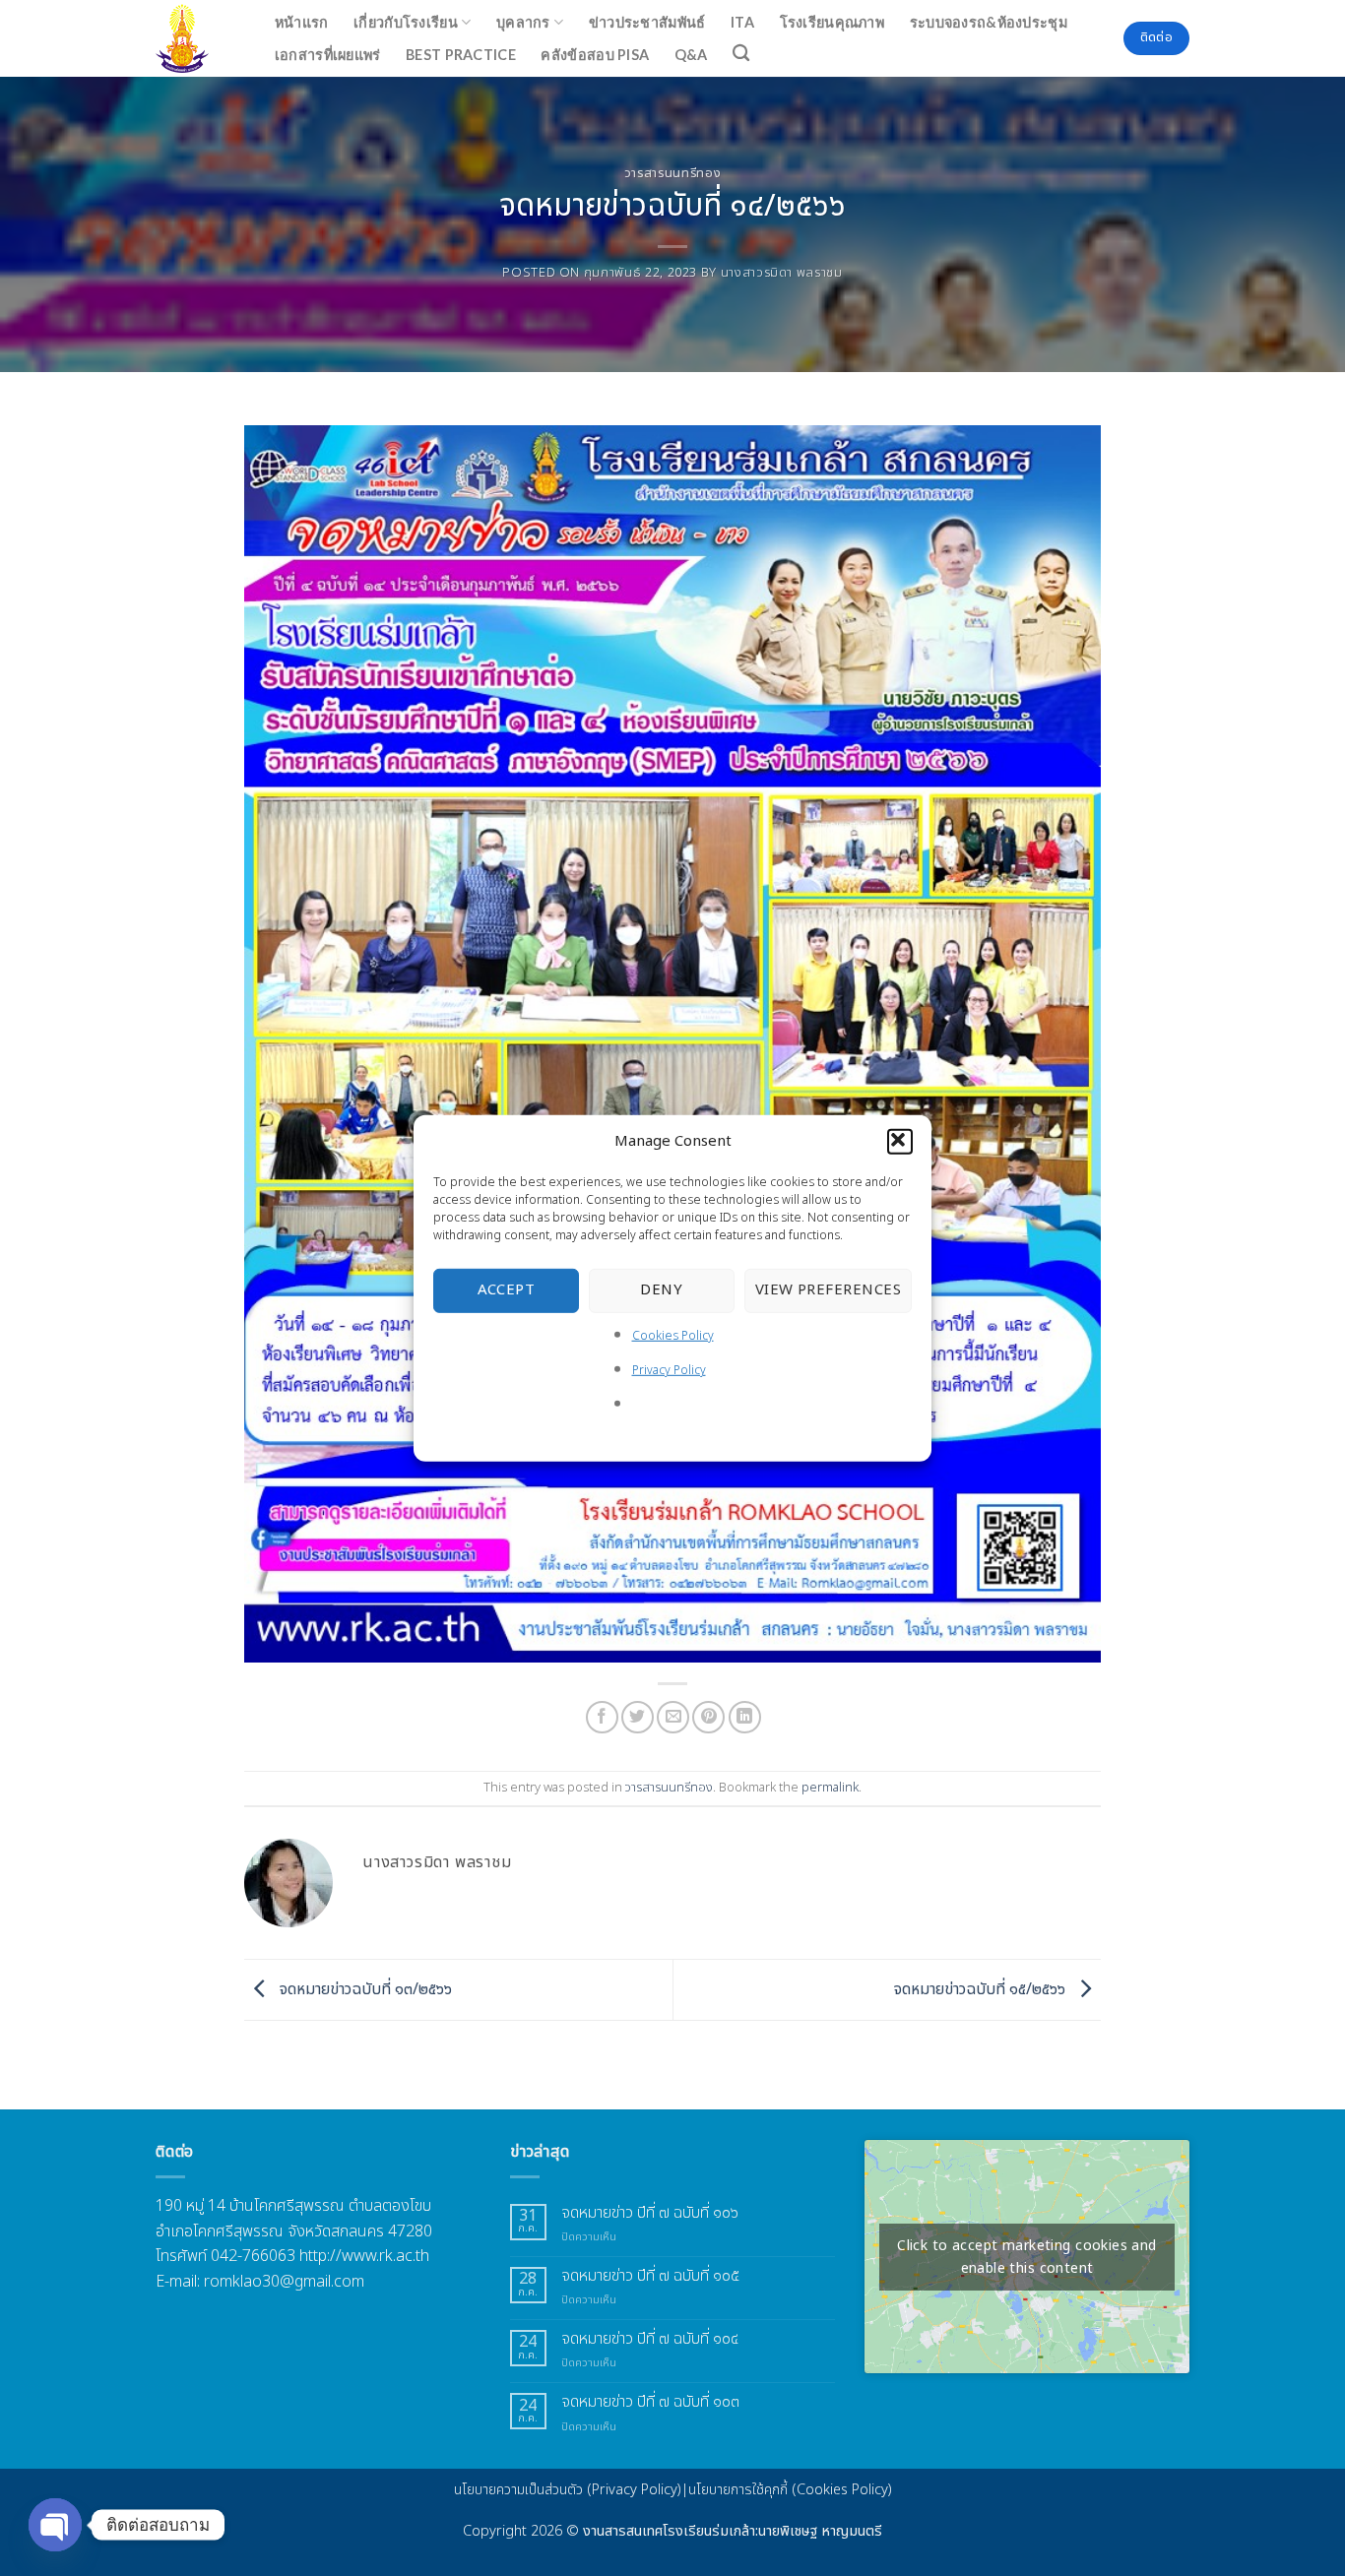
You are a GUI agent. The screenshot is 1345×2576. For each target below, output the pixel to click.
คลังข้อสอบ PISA (595, 55)
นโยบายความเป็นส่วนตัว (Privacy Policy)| (571, 2490)
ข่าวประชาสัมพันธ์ (647, 22)
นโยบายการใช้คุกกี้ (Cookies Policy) (790, 2490)
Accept (507, 1290)
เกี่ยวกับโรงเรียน (406, 22)
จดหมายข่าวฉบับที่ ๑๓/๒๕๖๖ (364, 1989)
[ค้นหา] (742, 54)
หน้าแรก (302, 22)
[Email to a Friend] (673, 1717)
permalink (830, 1788)
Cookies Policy (673, 1335)
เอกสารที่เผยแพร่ (328, 55)
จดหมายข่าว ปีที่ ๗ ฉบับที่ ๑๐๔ (650, 2339)
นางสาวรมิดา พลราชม (782, 273)
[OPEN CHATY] (55, 2525)
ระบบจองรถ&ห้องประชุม (989, 22)
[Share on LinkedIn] (745, 1717)
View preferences (828, 1290)
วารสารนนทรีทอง (672, 173)
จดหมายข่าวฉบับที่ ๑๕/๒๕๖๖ (982, 1989)
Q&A (691, 55)
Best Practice (461, 55)
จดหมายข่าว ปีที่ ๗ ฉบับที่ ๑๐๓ (650, 2402)
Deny (661, 1290)
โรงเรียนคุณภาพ (832, 22)
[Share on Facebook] (602, 1717)
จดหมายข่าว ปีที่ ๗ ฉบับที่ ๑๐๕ (650, 2276)
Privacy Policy (669, 1370)
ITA (742, 22)
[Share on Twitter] (638, 1717)
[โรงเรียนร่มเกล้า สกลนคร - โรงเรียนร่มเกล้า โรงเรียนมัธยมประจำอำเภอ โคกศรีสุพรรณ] (194, 38)
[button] (900, 1141)
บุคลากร (523, 22)
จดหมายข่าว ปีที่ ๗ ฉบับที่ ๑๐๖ (650, 2213)
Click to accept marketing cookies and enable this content (1027, 2257)
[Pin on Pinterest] (708, 1717)
